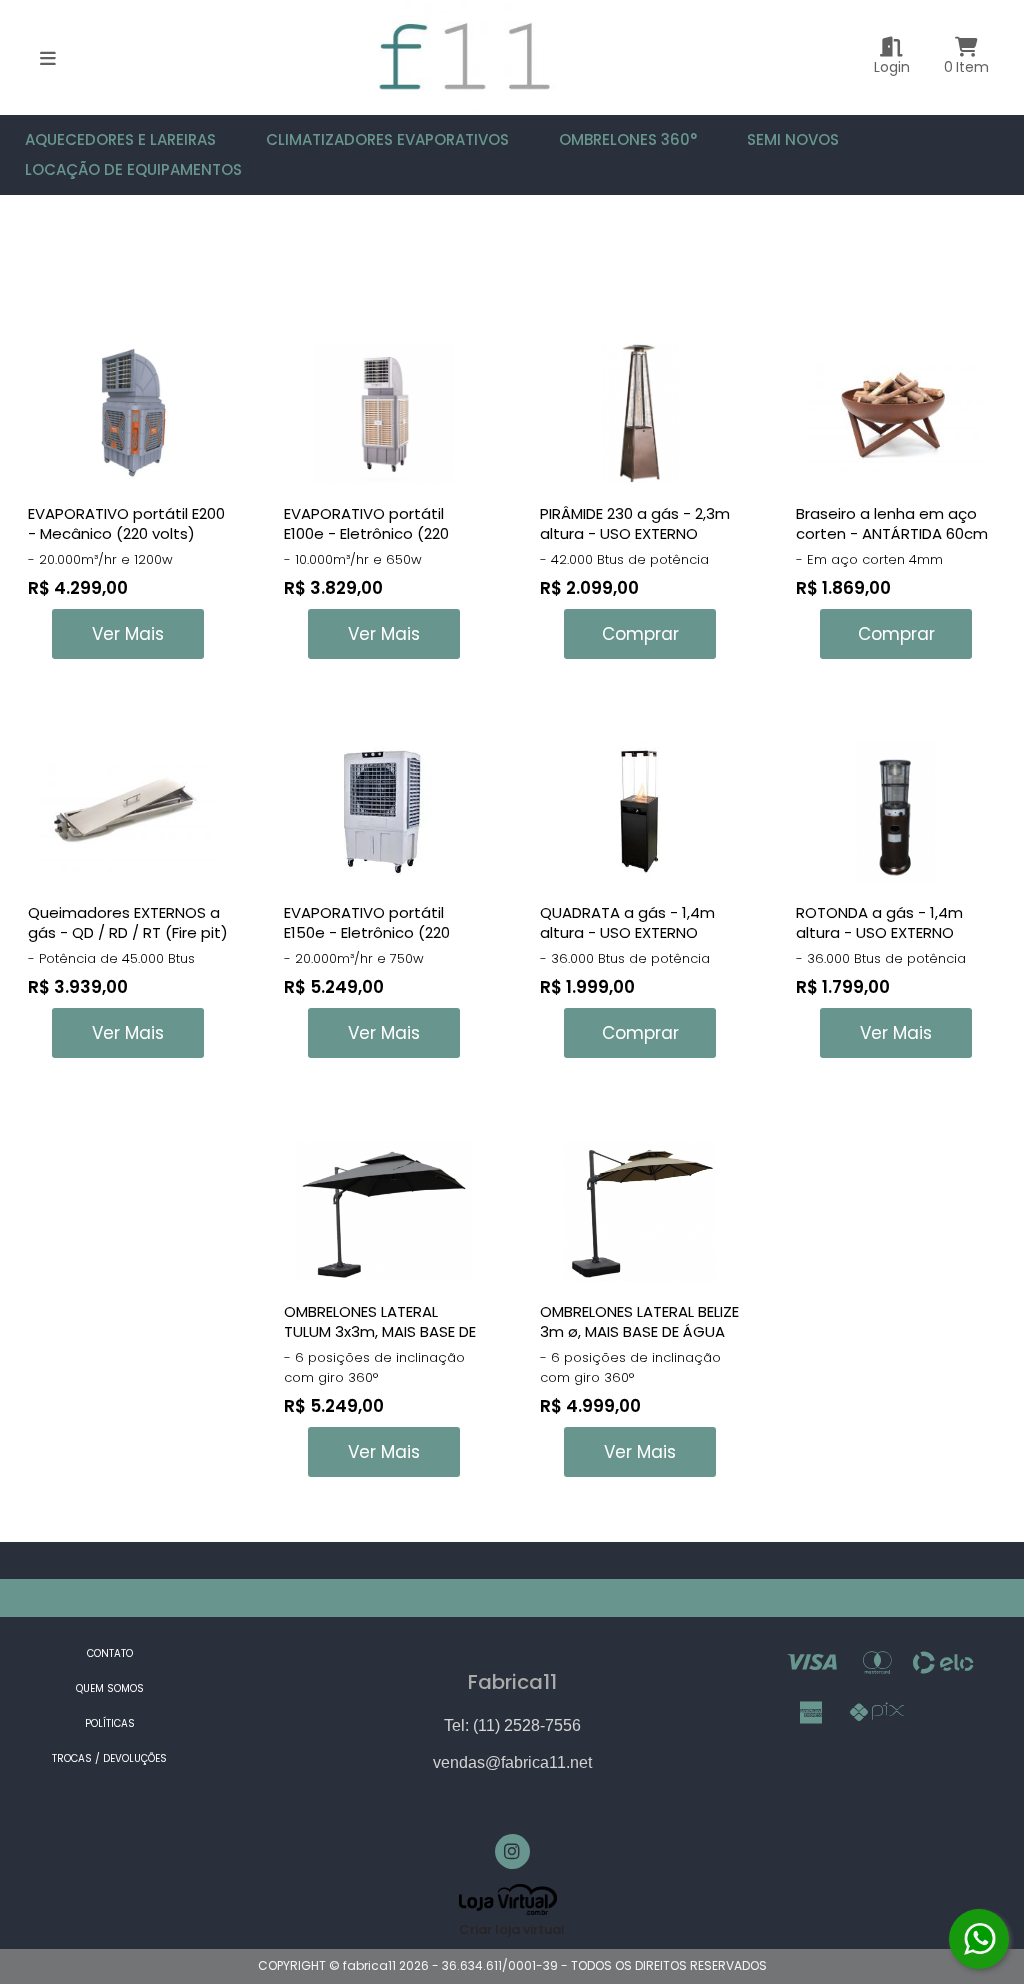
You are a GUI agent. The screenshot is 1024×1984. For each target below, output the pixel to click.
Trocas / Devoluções (109, 1758)
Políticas (110, 1723)
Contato (110, 1653)
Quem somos (110, 1688)
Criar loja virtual (512, 1929)
